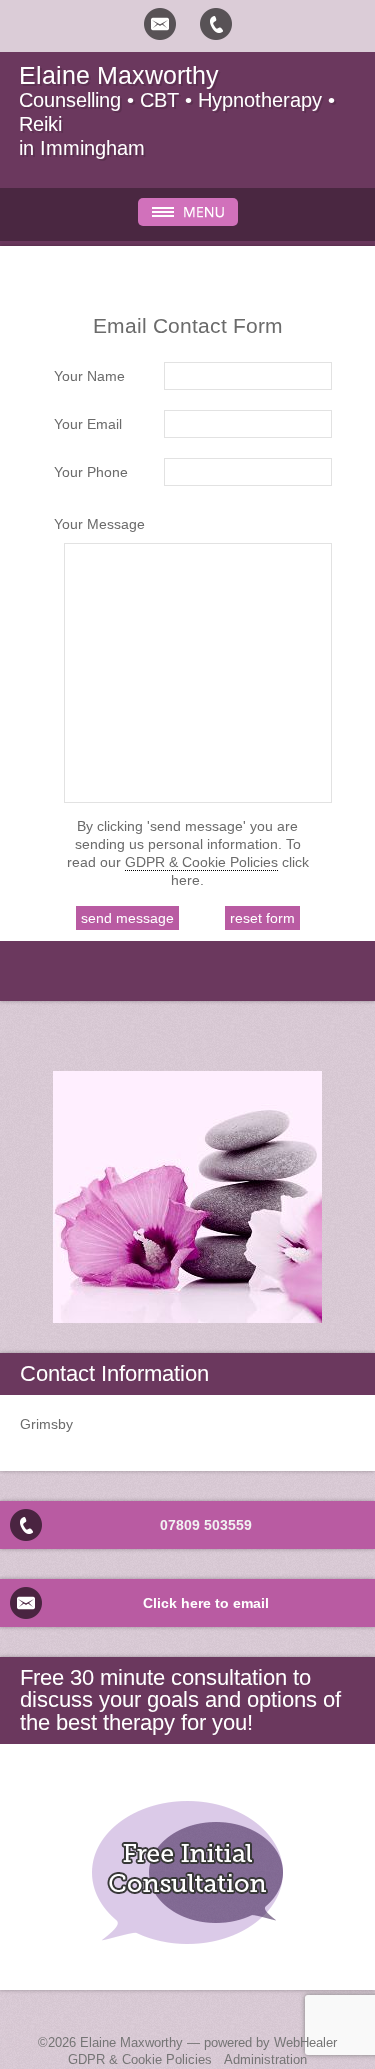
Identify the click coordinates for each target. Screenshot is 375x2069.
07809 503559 (206, 1525)
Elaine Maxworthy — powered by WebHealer (208, 2042)
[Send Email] (160, 24)
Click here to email (206, 1603)
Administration (265, 2059)
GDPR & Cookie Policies (201, 862)
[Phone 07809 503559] (216, 24)
